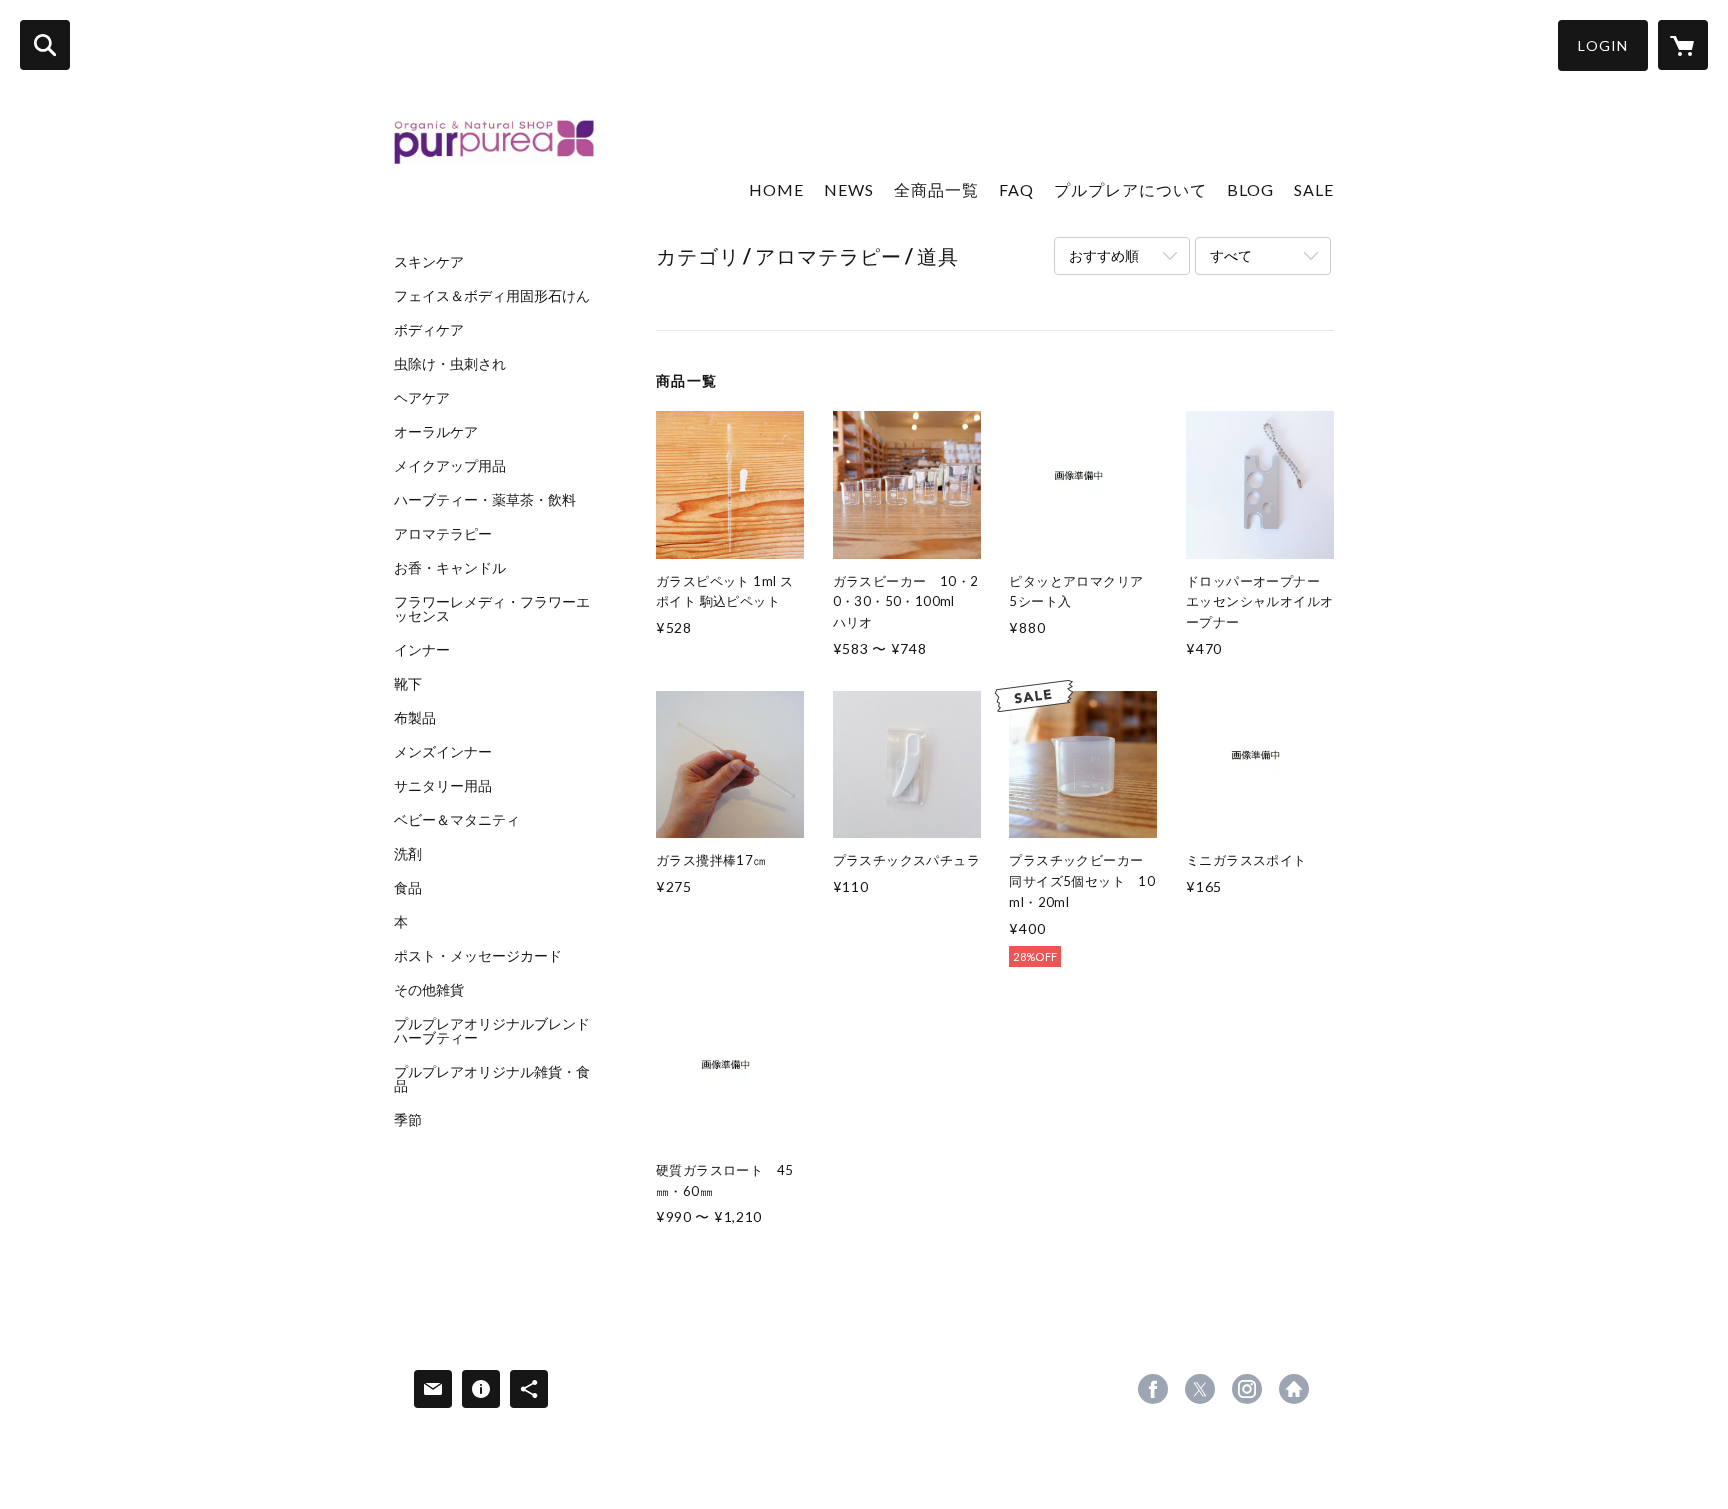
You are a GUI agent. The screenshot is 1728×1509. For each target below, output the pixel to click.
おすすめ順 (1104, 255)
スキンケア (429, 262)
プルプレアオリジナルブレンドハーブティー (492, 1031)
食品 (408, 888)
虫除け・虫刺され (450, 364)
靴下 (408, 684)
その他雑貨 (429, 990)
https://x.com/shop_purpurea (1200, 1389)
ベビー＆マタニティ (457, 820)
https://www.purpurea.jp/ (1294, 1389)
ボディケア (429, 330)
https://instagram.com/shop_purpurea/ (1247, 1389)
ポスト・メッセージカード (478, 956)
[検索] (45, 45)
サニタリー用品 (443, 786)
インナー (422, 650)
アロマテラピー (443, 534)
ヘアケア (422, 398)
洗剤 (408, 854)
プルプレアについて (1130, 189)
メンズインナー (443, 752)
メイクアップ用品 (450, 466)
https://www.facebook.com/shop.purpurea (1153, 1389)
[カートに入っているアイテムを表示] (1683, 45)
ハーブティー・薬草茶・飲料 (485, 500)
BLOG (1250, 189)
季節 (408, 1120)
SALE (1314, 189)
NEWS (849, 189)
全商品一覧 (936, 189)
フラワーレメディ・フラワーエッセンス (492, 609)
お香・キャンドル (450, 568)
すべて (1231, 255)
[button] (1603, 45)
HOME (776, 189)
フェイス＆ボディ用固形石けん (492, 296)
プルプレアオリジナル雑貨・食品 (492, 1079)
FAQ (1016, 189)
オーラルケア (436, 432)
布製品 (415, 718)
